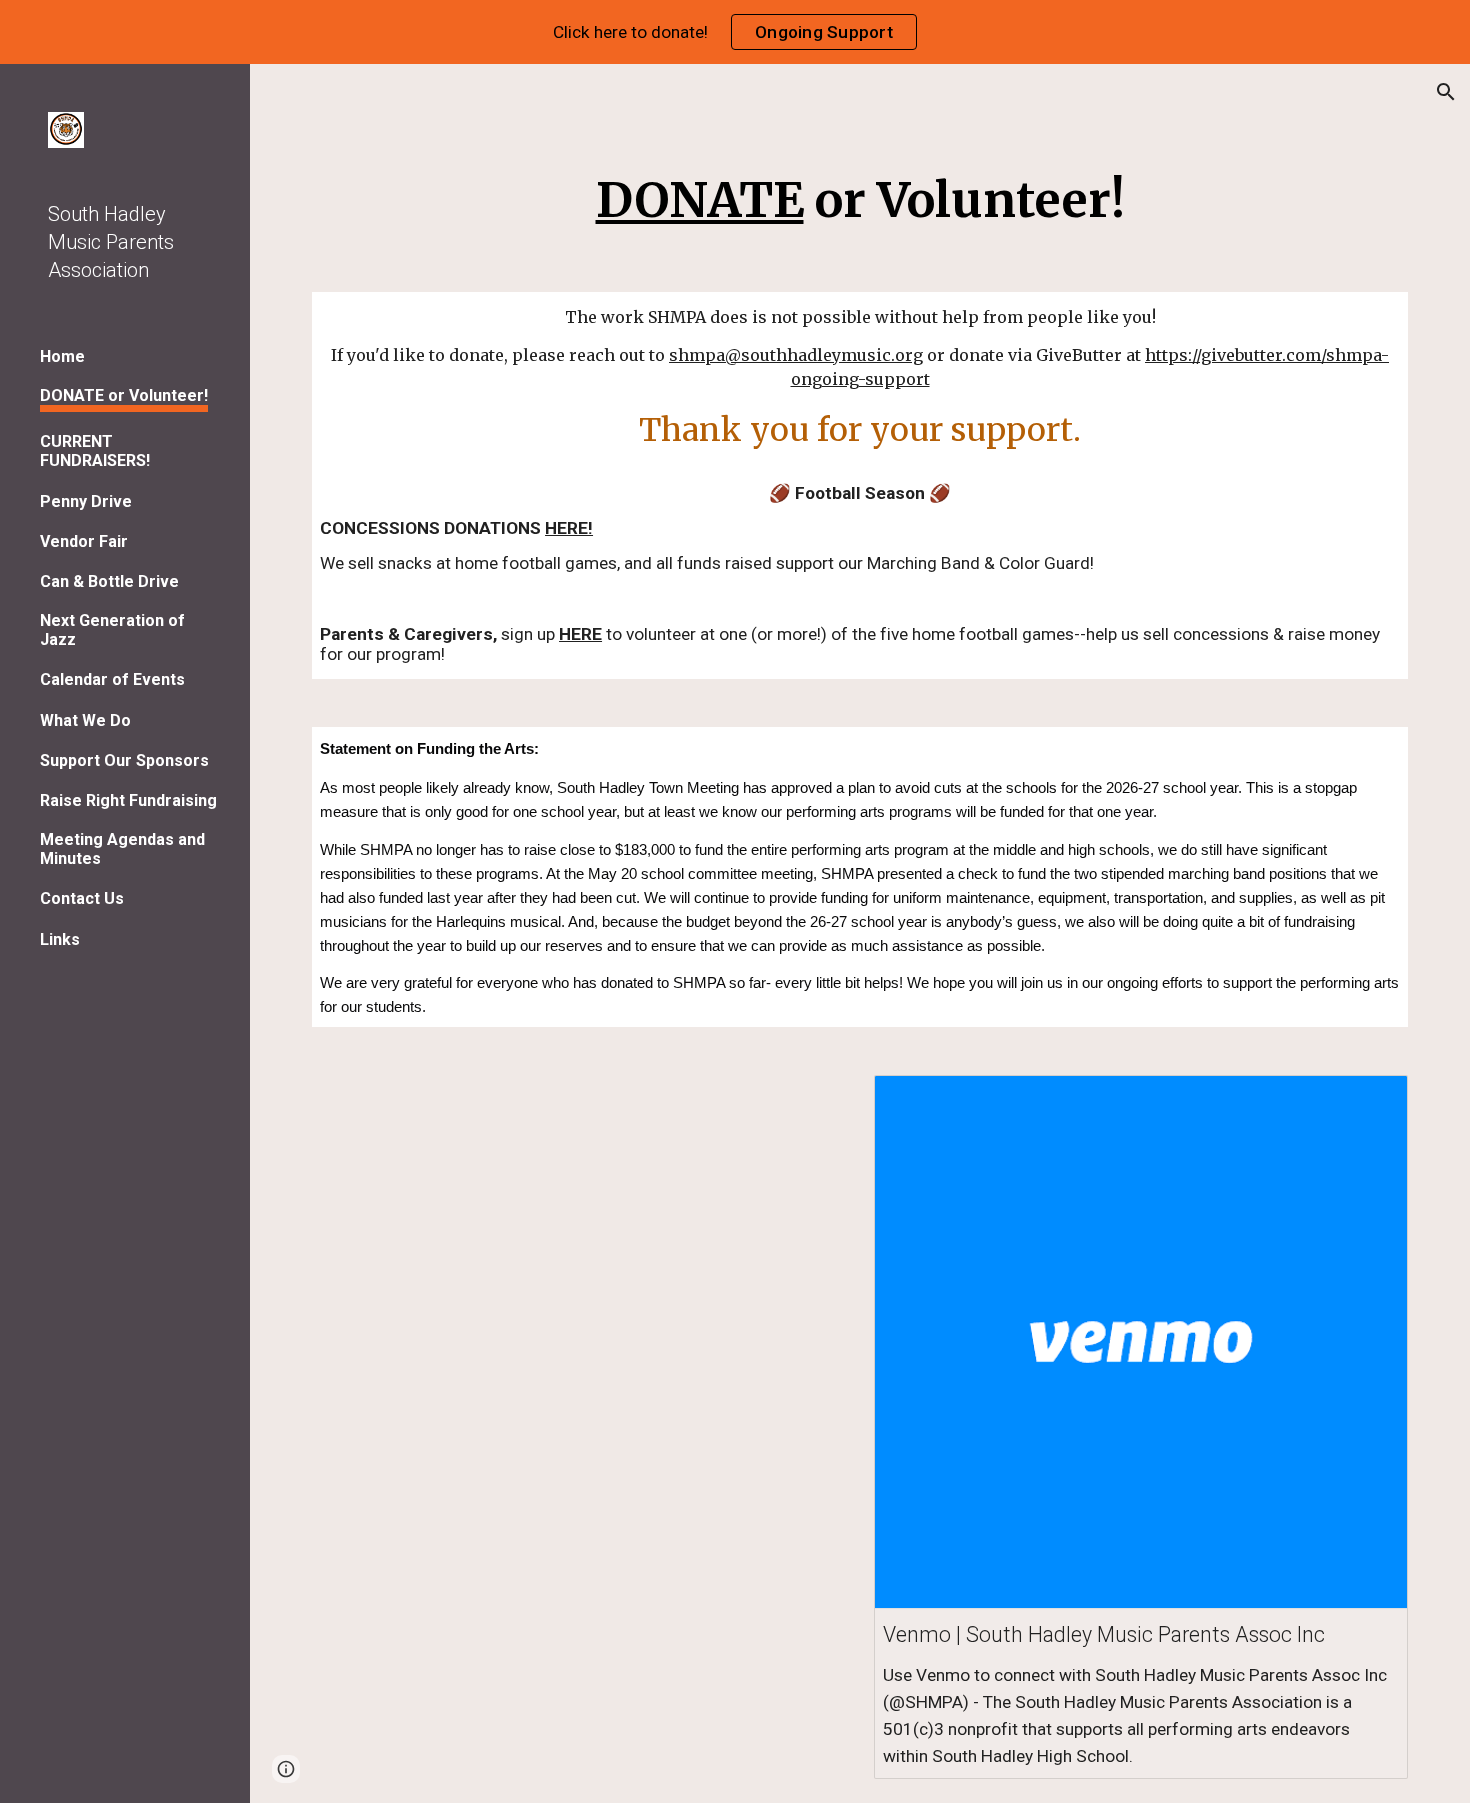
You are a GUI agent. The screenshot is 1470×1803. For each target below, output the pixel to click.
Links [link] (60, 939)
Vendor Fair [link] (84, 541)
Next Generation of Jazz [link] (112, 630)
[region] (735, 32)
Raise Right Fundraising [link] (128, 800)
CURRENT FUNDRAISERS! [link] (95, 451)
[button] (1446, 92)
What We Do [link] (85, 720)
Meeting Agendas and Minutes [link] (122, 849)
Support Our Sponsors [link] (124, 760)
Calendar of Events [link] (112, 679)
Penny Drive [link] (86, 501)
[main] (860, 196)
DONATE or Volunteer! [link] (124, 395)
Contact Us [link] (82, 898)
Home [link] (62, 356)
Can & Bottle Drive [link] (109, 581)
